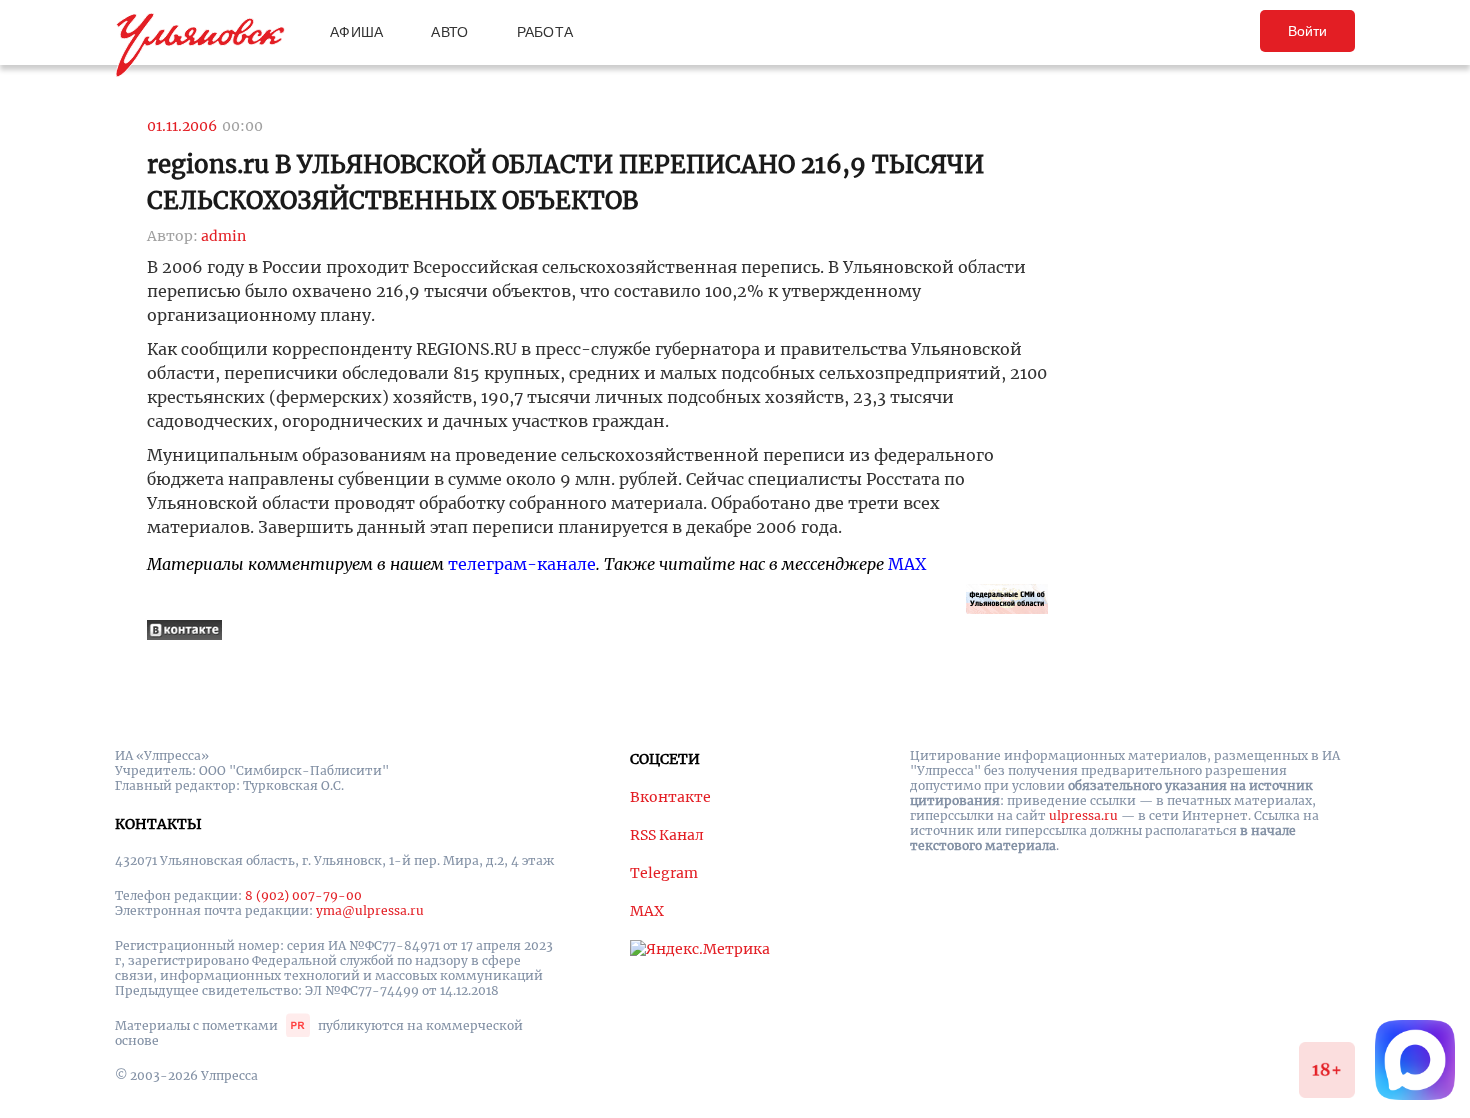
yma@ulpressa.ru (370, 910)
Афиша (356, 32)
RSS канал (667, 835)
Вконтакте (670, 797)
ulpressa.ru (1083, 815)
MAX (907, 564)
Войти (1307, 31)
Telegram (664, 873)
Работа (545, 32)
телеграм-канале (522, 564)
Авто (449, 32)
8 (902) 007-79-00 (303, 895)
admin (223, 236)
